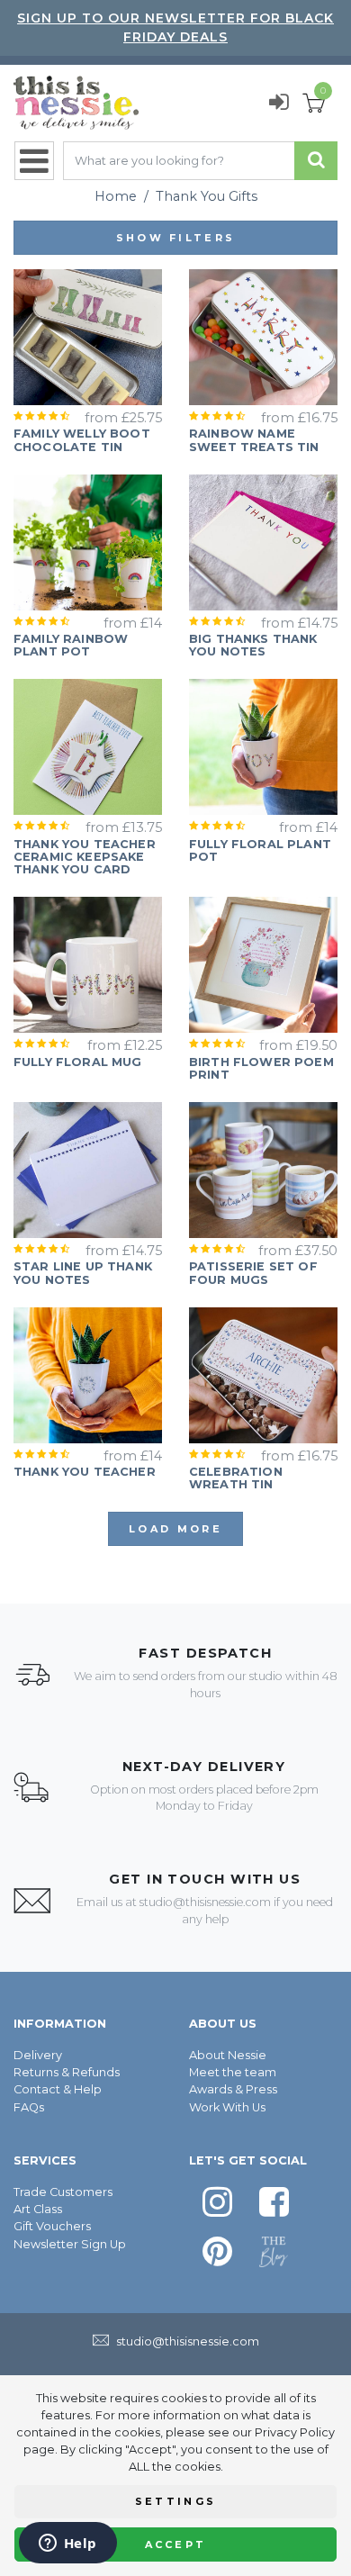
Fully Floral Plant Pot (260, 850)
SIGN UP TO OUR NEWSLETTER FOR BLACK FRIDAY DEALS (175, 27)
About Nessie (228, 2055)
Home (116, 196)
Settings (175, 2501)
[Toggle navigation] (34, 161)
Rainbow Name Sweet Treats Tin (254, 440)
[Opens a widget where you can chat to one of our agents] (67, 2544)
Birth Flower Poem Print (261, 1068)
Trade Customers (63, 2192)
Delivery (38, 2055)
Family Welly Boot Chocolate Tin (82, 440)
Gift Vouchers (52, 2226)
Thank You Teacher (85, 1472)
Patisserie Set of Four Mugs (253, 1273)
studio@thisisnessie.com (205, 1902)
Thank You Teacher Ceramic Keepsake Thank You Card (85, 857)
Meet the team (233, 2072)
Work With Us (227, 2107)
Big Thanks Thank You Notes (253, 645)
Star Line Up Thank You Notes (83, 1273)
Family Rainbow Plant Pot (71, 645)
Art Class (38, 2209)
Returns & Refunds (67, 2072)
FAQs (29, 2107)
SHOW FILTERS (176, 238)
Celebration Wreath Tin (236, 1478)
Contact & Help (58, 2089)
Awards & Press (233, 2089)
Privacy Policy (295, 2432)
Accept (176, 2544)
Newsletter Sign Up (70, 2244)
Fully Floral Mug (78, 1062)
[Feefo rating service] (45, 416)
